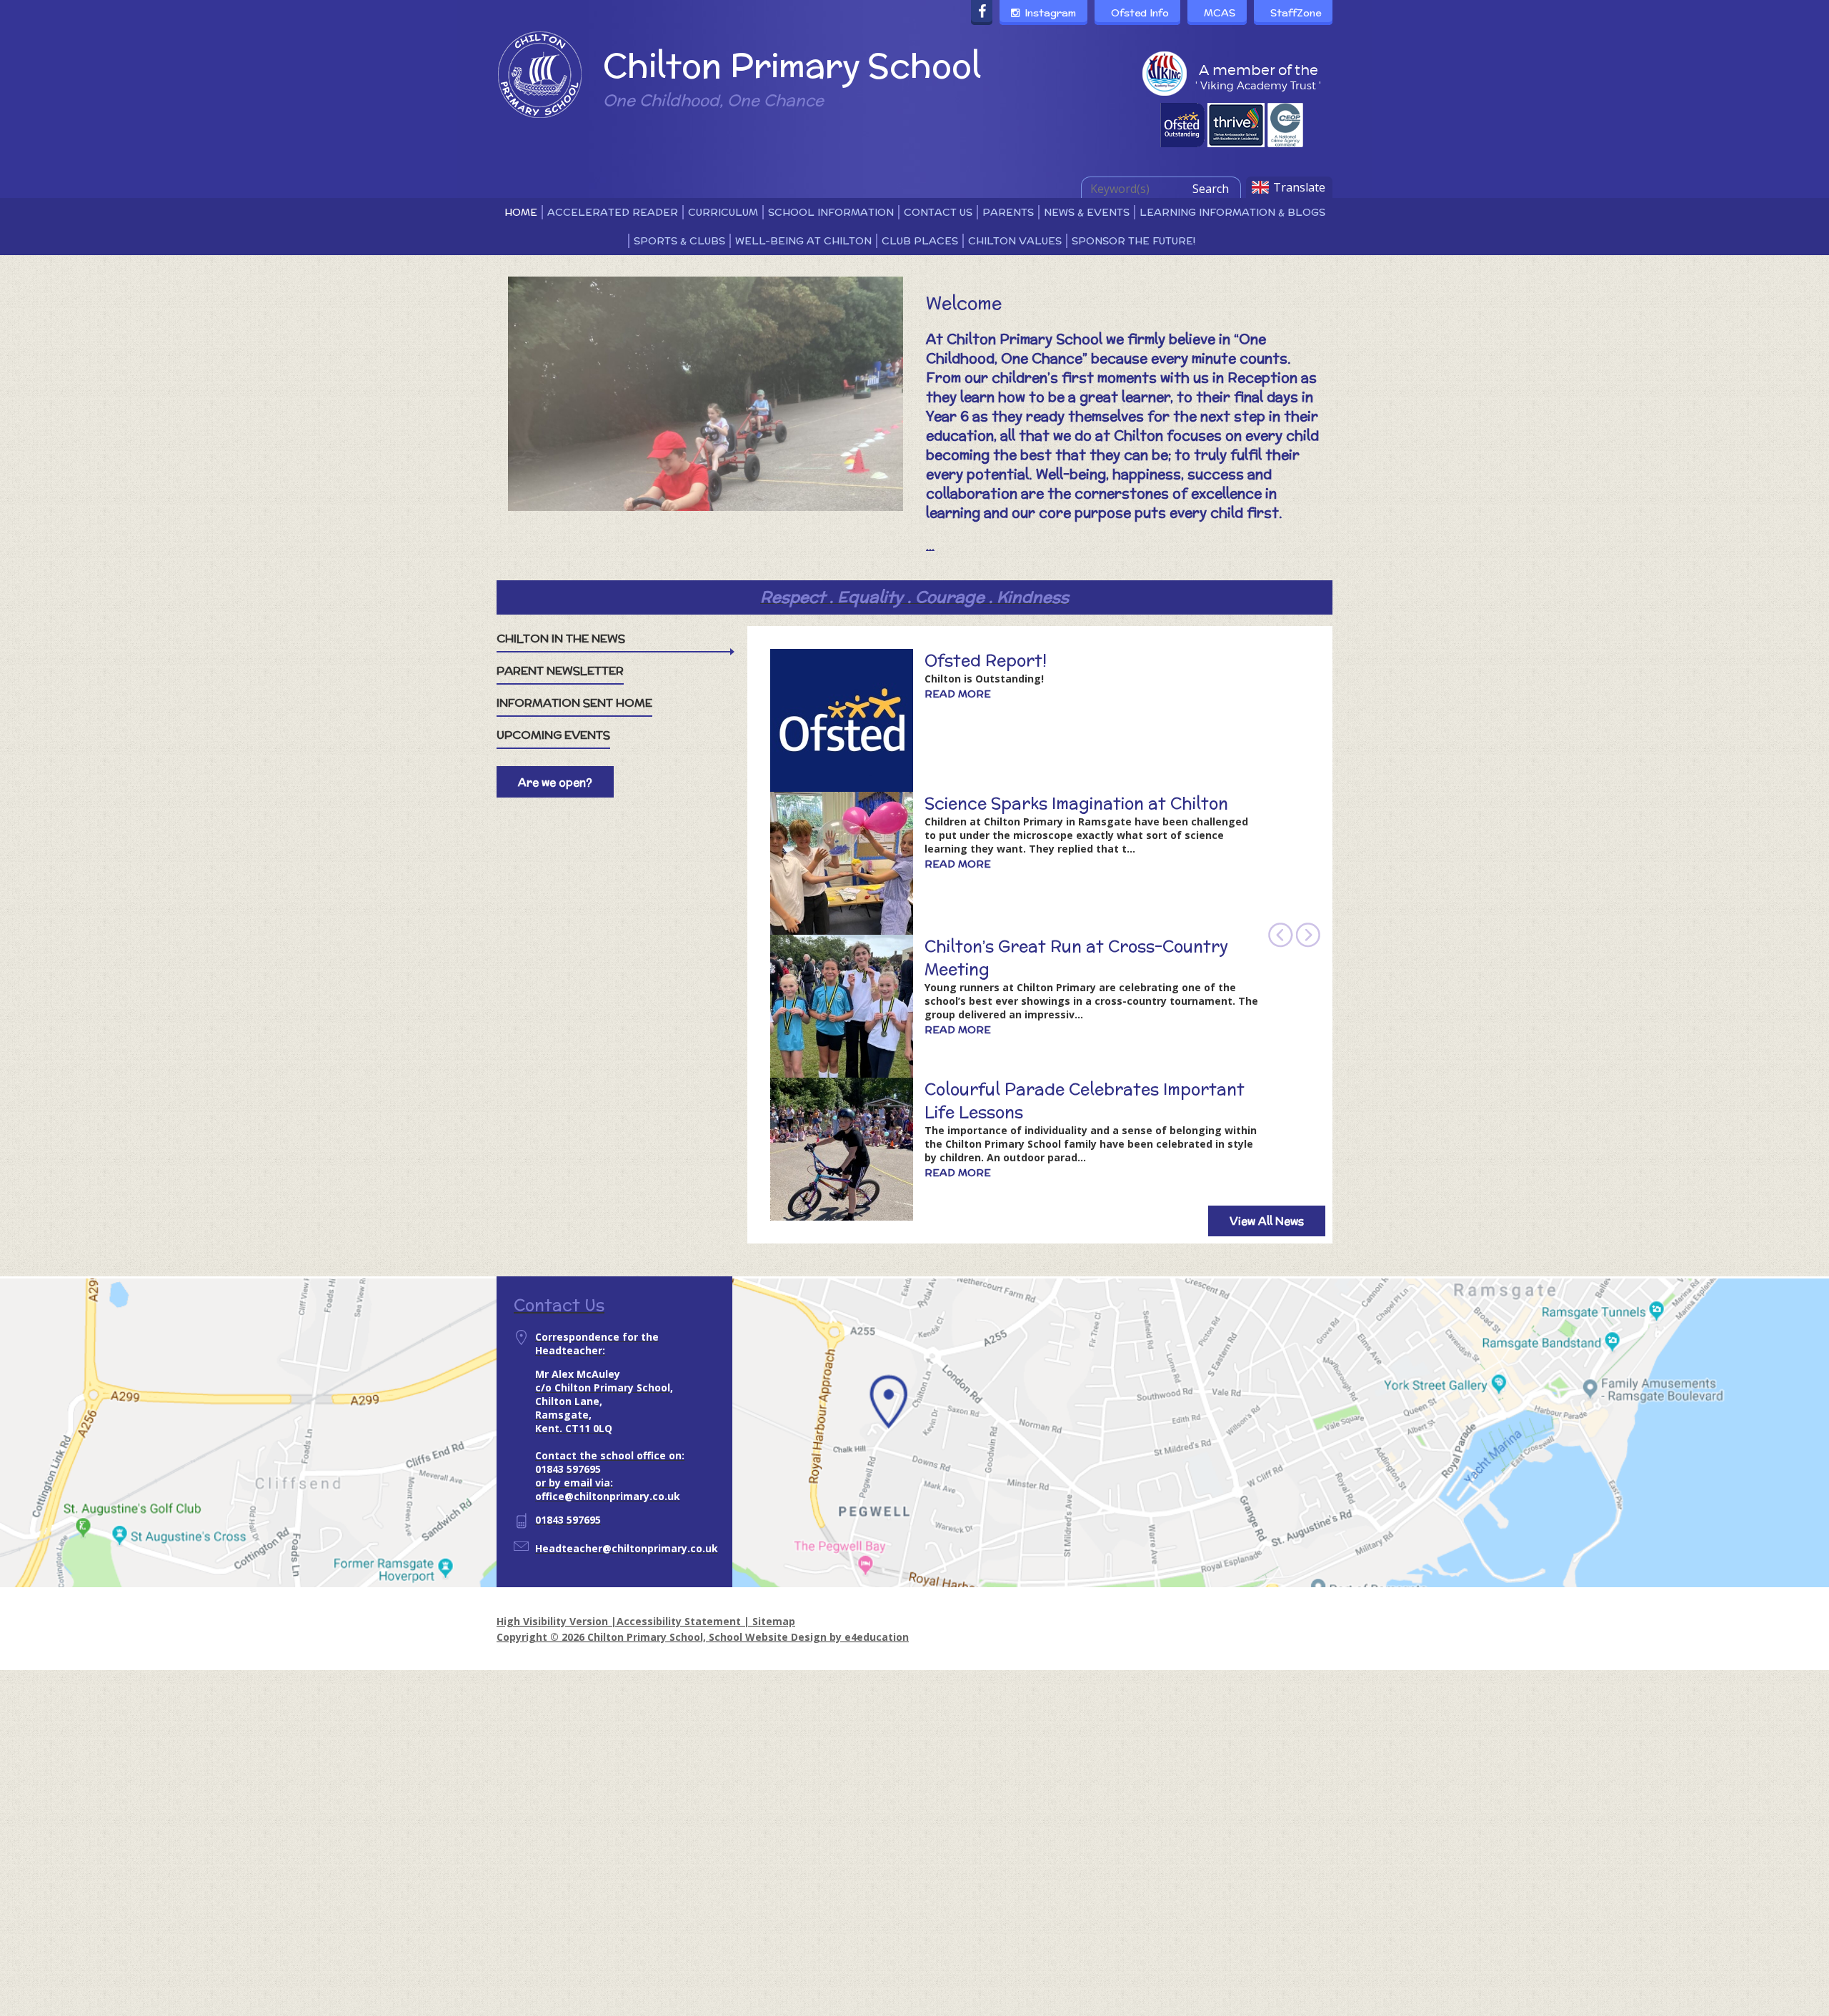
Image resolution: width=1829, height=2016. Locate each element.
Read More (958, 694)
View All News (1267, 1221)
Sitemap (774, 1621)
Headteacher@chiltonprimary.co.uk (627, 1548)
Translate (1299, 187)
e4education (877, 1637)
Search (1211, 189)
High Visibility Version (552, 1621)
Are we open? (555, 782)
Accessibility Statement (679, 1621)
